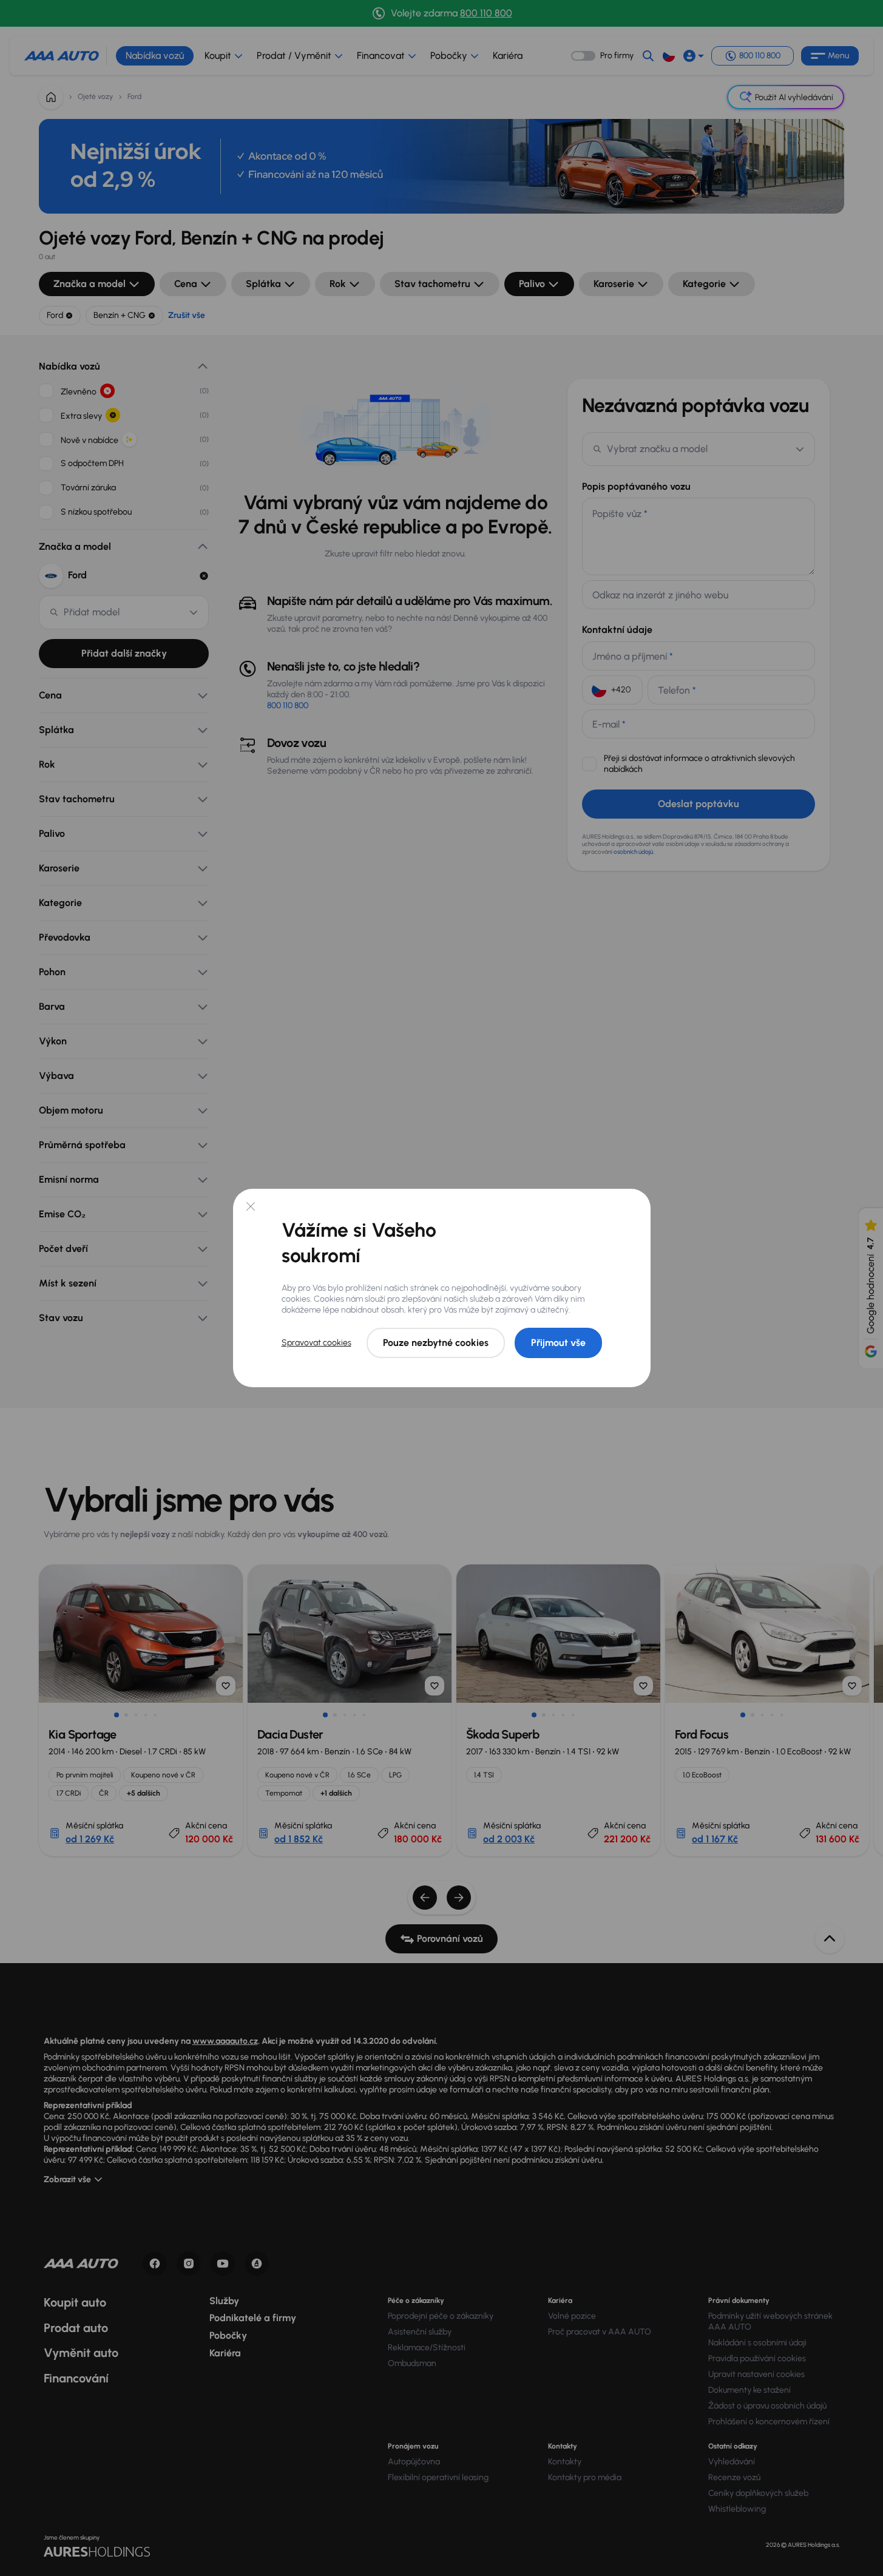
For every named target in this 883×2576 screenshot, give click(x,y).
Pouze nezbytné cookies (436, 1343)
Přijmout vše (558, 1343)
